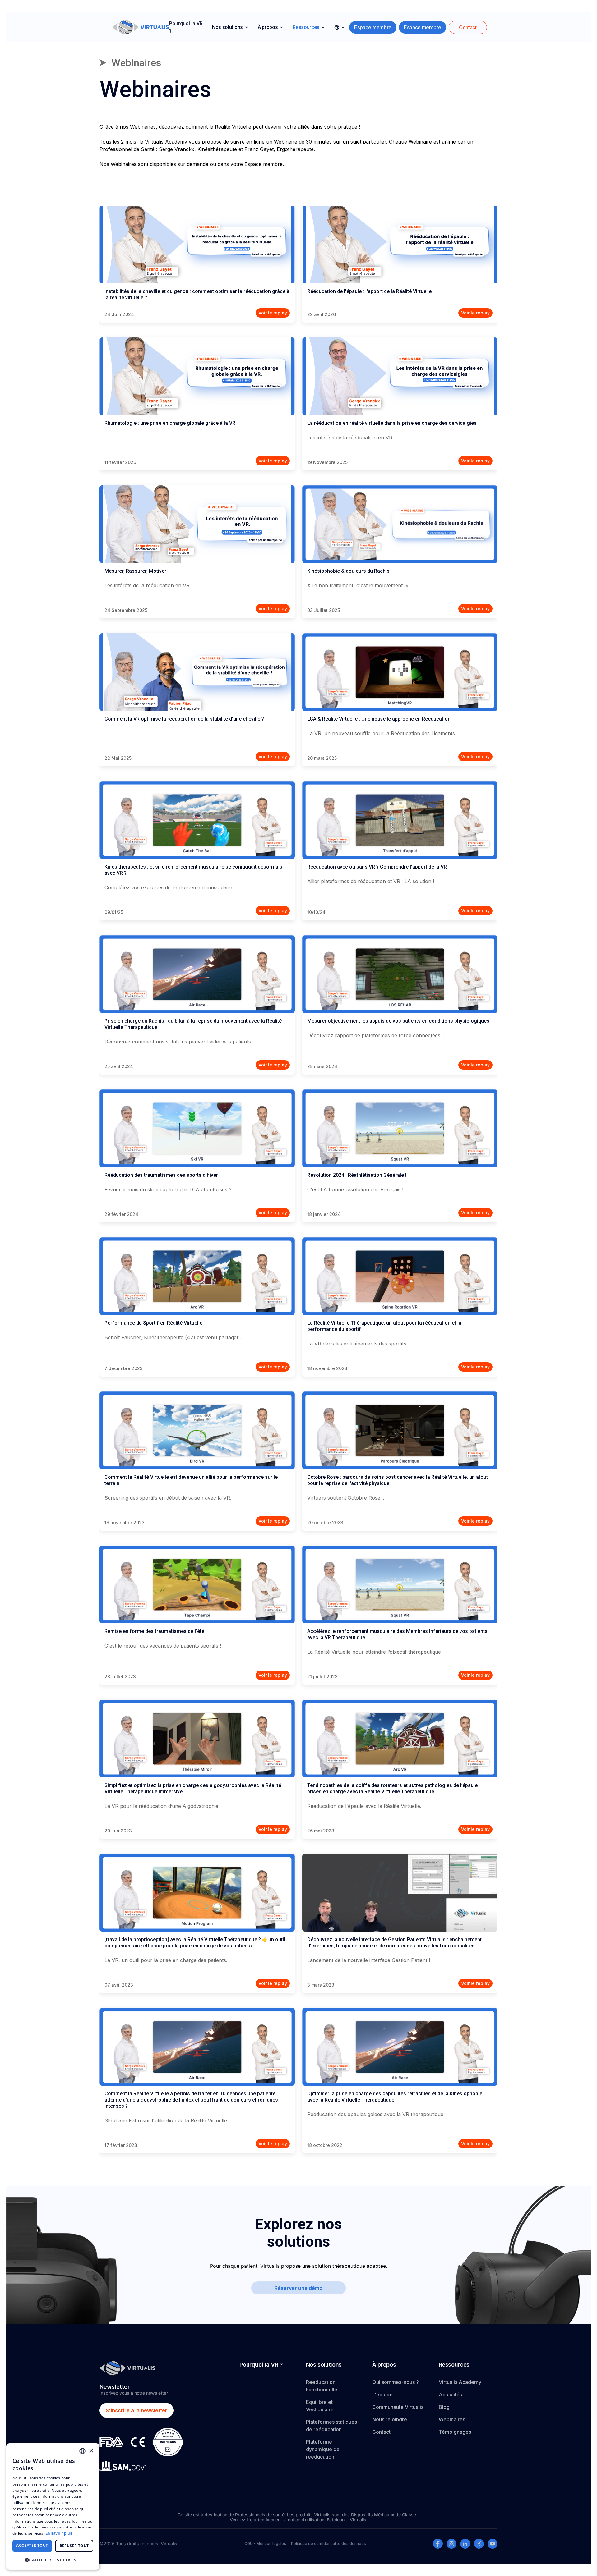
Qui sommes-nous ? (396, 2382)
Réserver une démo (298, 2288)
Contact (381, 2432)
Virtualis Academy (460, 2382)
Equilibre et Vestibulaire (320, 2406)
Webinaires (452, 2419)
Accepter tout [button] (32, 2545)
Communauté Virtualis (398, 2407)
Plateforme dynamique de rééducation (323, 2449)
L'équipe (382, 2395)
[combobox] (82, 2451)
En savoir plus (59, 2533)
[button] (230, 27)
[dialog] (53, 2507)
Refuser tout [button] (74, 2546)
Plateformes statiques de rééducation (331, 2426)
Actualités (450, 2395)
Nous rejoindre (390, 2419)
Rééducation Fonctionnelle (322, 2386)
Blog (444, 2407)
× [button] (91, 2451)
